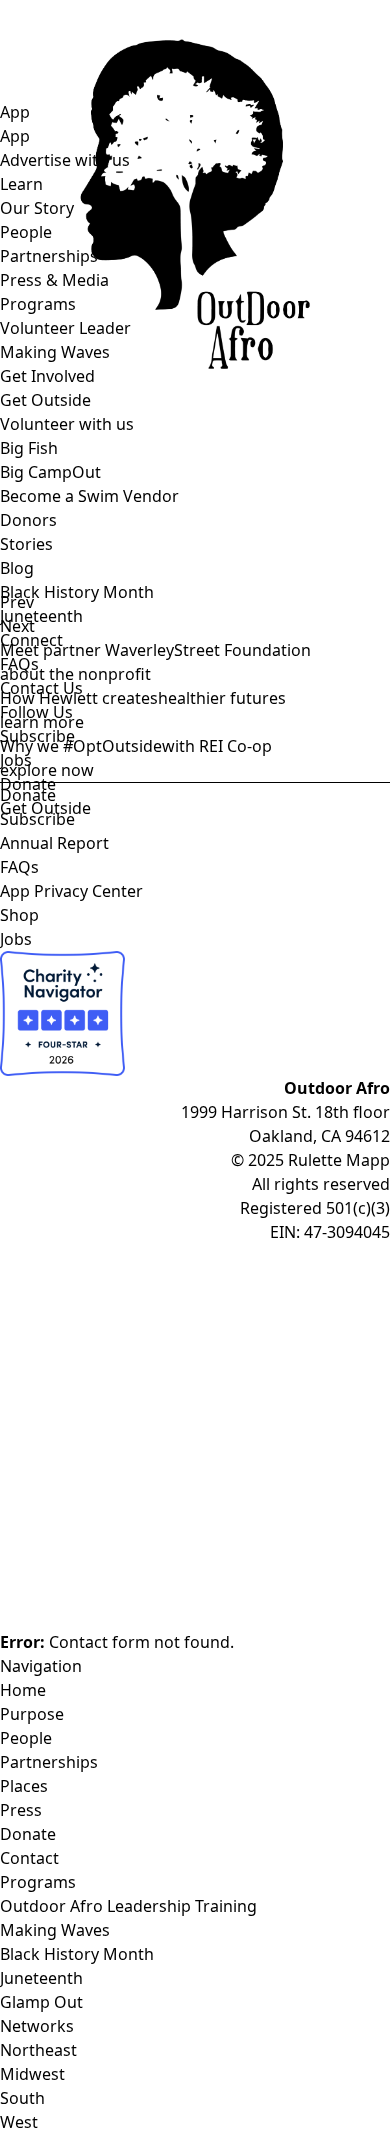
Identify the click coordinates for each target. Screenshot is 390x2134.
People (26, 232)
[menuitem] (172, 496)
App (15, 136)
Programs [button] (38, 304)
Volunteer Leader (65, 328)
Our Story (37, 208)
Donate (28, 795)
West (19, 2122)
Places (24, 1786)
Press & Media (54, 280)
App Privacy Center (71, 891)
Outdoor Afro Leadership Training (128, 1906)
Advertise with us (65, 160)
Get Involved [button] (47, 376)
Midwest (32, 2074)
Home (23, 1690)
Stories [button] (26, 544)
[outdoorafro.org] (195, 50)
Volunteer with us (67, 424)
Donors (28, 520)
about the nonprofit (75, 674)
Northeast (38, 2050)
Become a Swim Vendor (89, 496)
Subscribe (37, 819)
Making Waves (55, 352)
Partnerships (49, 256)
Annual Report (54, 843)
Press (21, 1810)
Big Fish (29, 448)
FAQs (19, 867)
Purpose (32, 1714)
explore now (47, 770)
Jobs (16, 939)
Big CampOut (50, 472)
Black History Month (77, 592)
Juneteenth (41, 616)
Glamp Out (41, 2002)
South (22, 2098)
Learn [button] (21, 184)
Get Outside (45, 400)
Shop (19, 915)
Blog (17, 568)
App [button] (15, 112)
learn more (42, 722)
